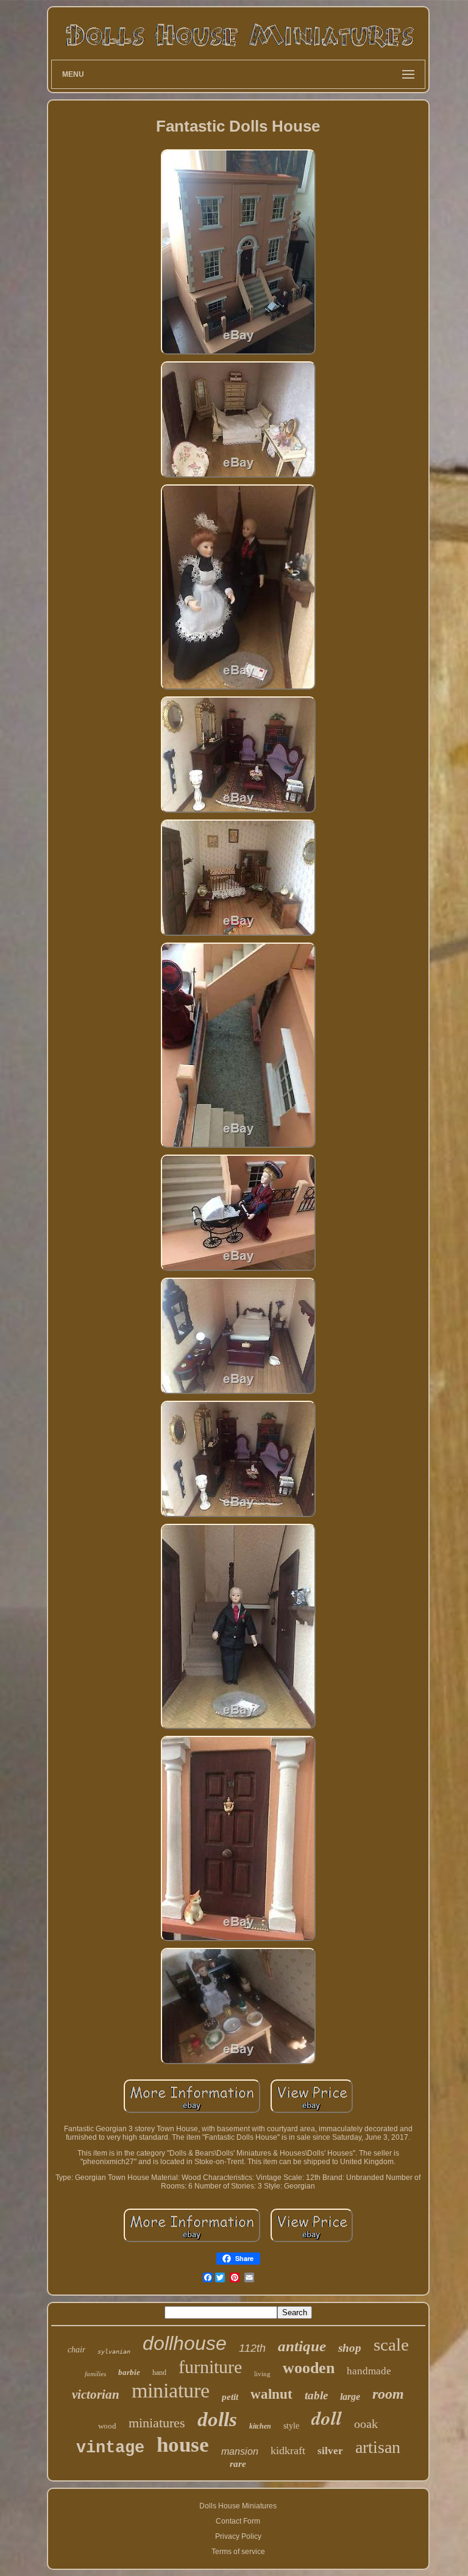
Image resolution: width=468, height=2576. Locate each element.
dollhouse (185, 2343)
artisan (378, 2447)
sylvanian (114, 2351)
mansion (240, 2451)
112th (252, 2348)
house (183, 2445)
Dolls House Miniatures (238, 2506)
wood (107, 2426)
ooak (366, 2424)
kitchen (260, 2426)
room (388, 2394)
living (262, 2374)
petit (230, 2397)
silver (330, 2451)
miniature (171, 2390)
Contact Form (238, 2521)
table (316, 2395)
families (95, 2374)
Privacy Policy (238, 2536)
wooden (309, 2368)
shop (350, 2348)
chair (76, 2350)
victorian (96, 2394)
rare (238, 2464)
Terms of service (238, 2552)
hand (159, 2373)
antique (302, 2346)
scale (391, 2344)
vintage (110, 2448)
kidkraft (288, 2450)
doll (327, 2418)
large (350, 2397)
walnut (271, 2394)
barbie (129, 2372)
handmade (369, 2371)
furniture (210, 2367)
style (291, 2426)
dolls (217, 2419)
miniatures (157, 2423)
